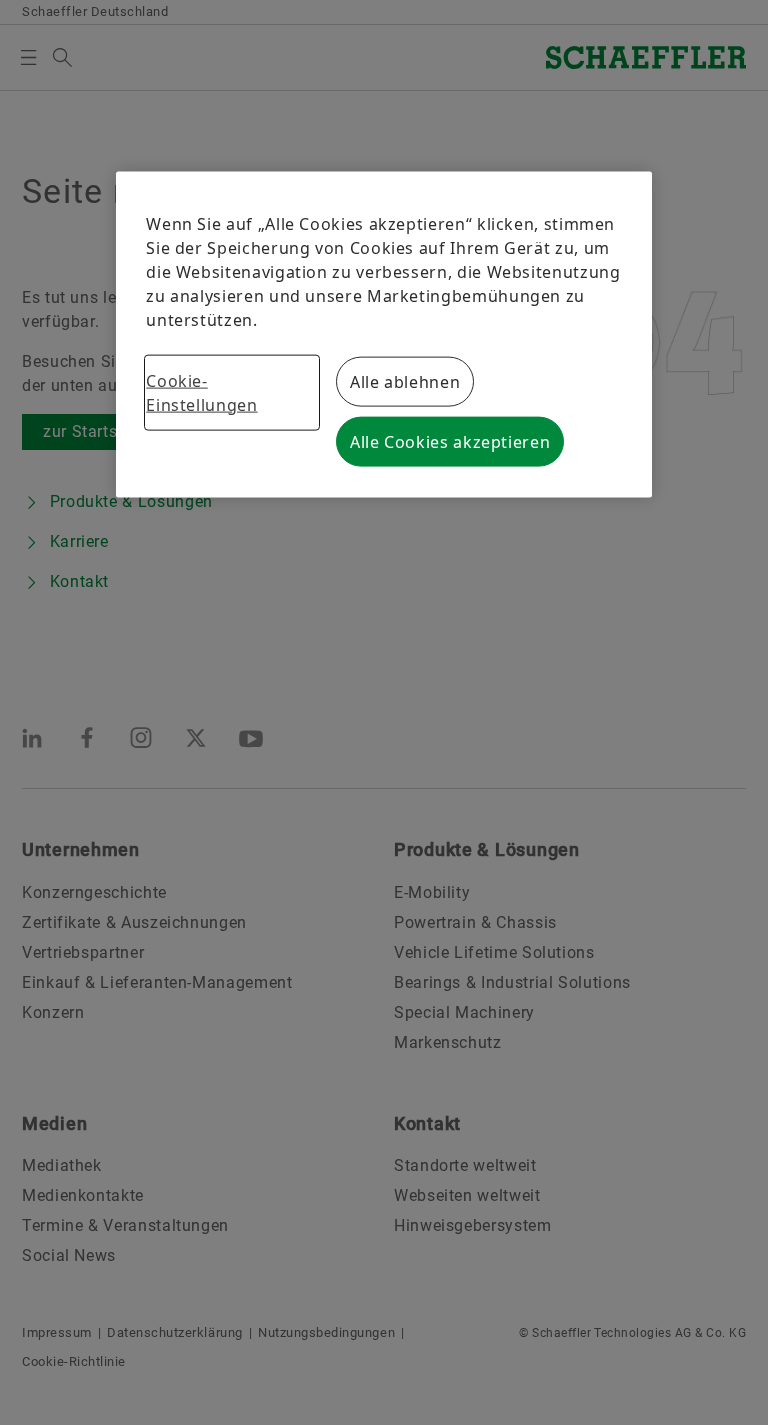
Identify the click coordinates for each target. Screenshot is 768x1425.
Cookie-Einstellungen (201, 392)
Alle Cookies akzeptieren (450, 441)
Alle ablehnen (405, 381)
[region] (383, 334)
